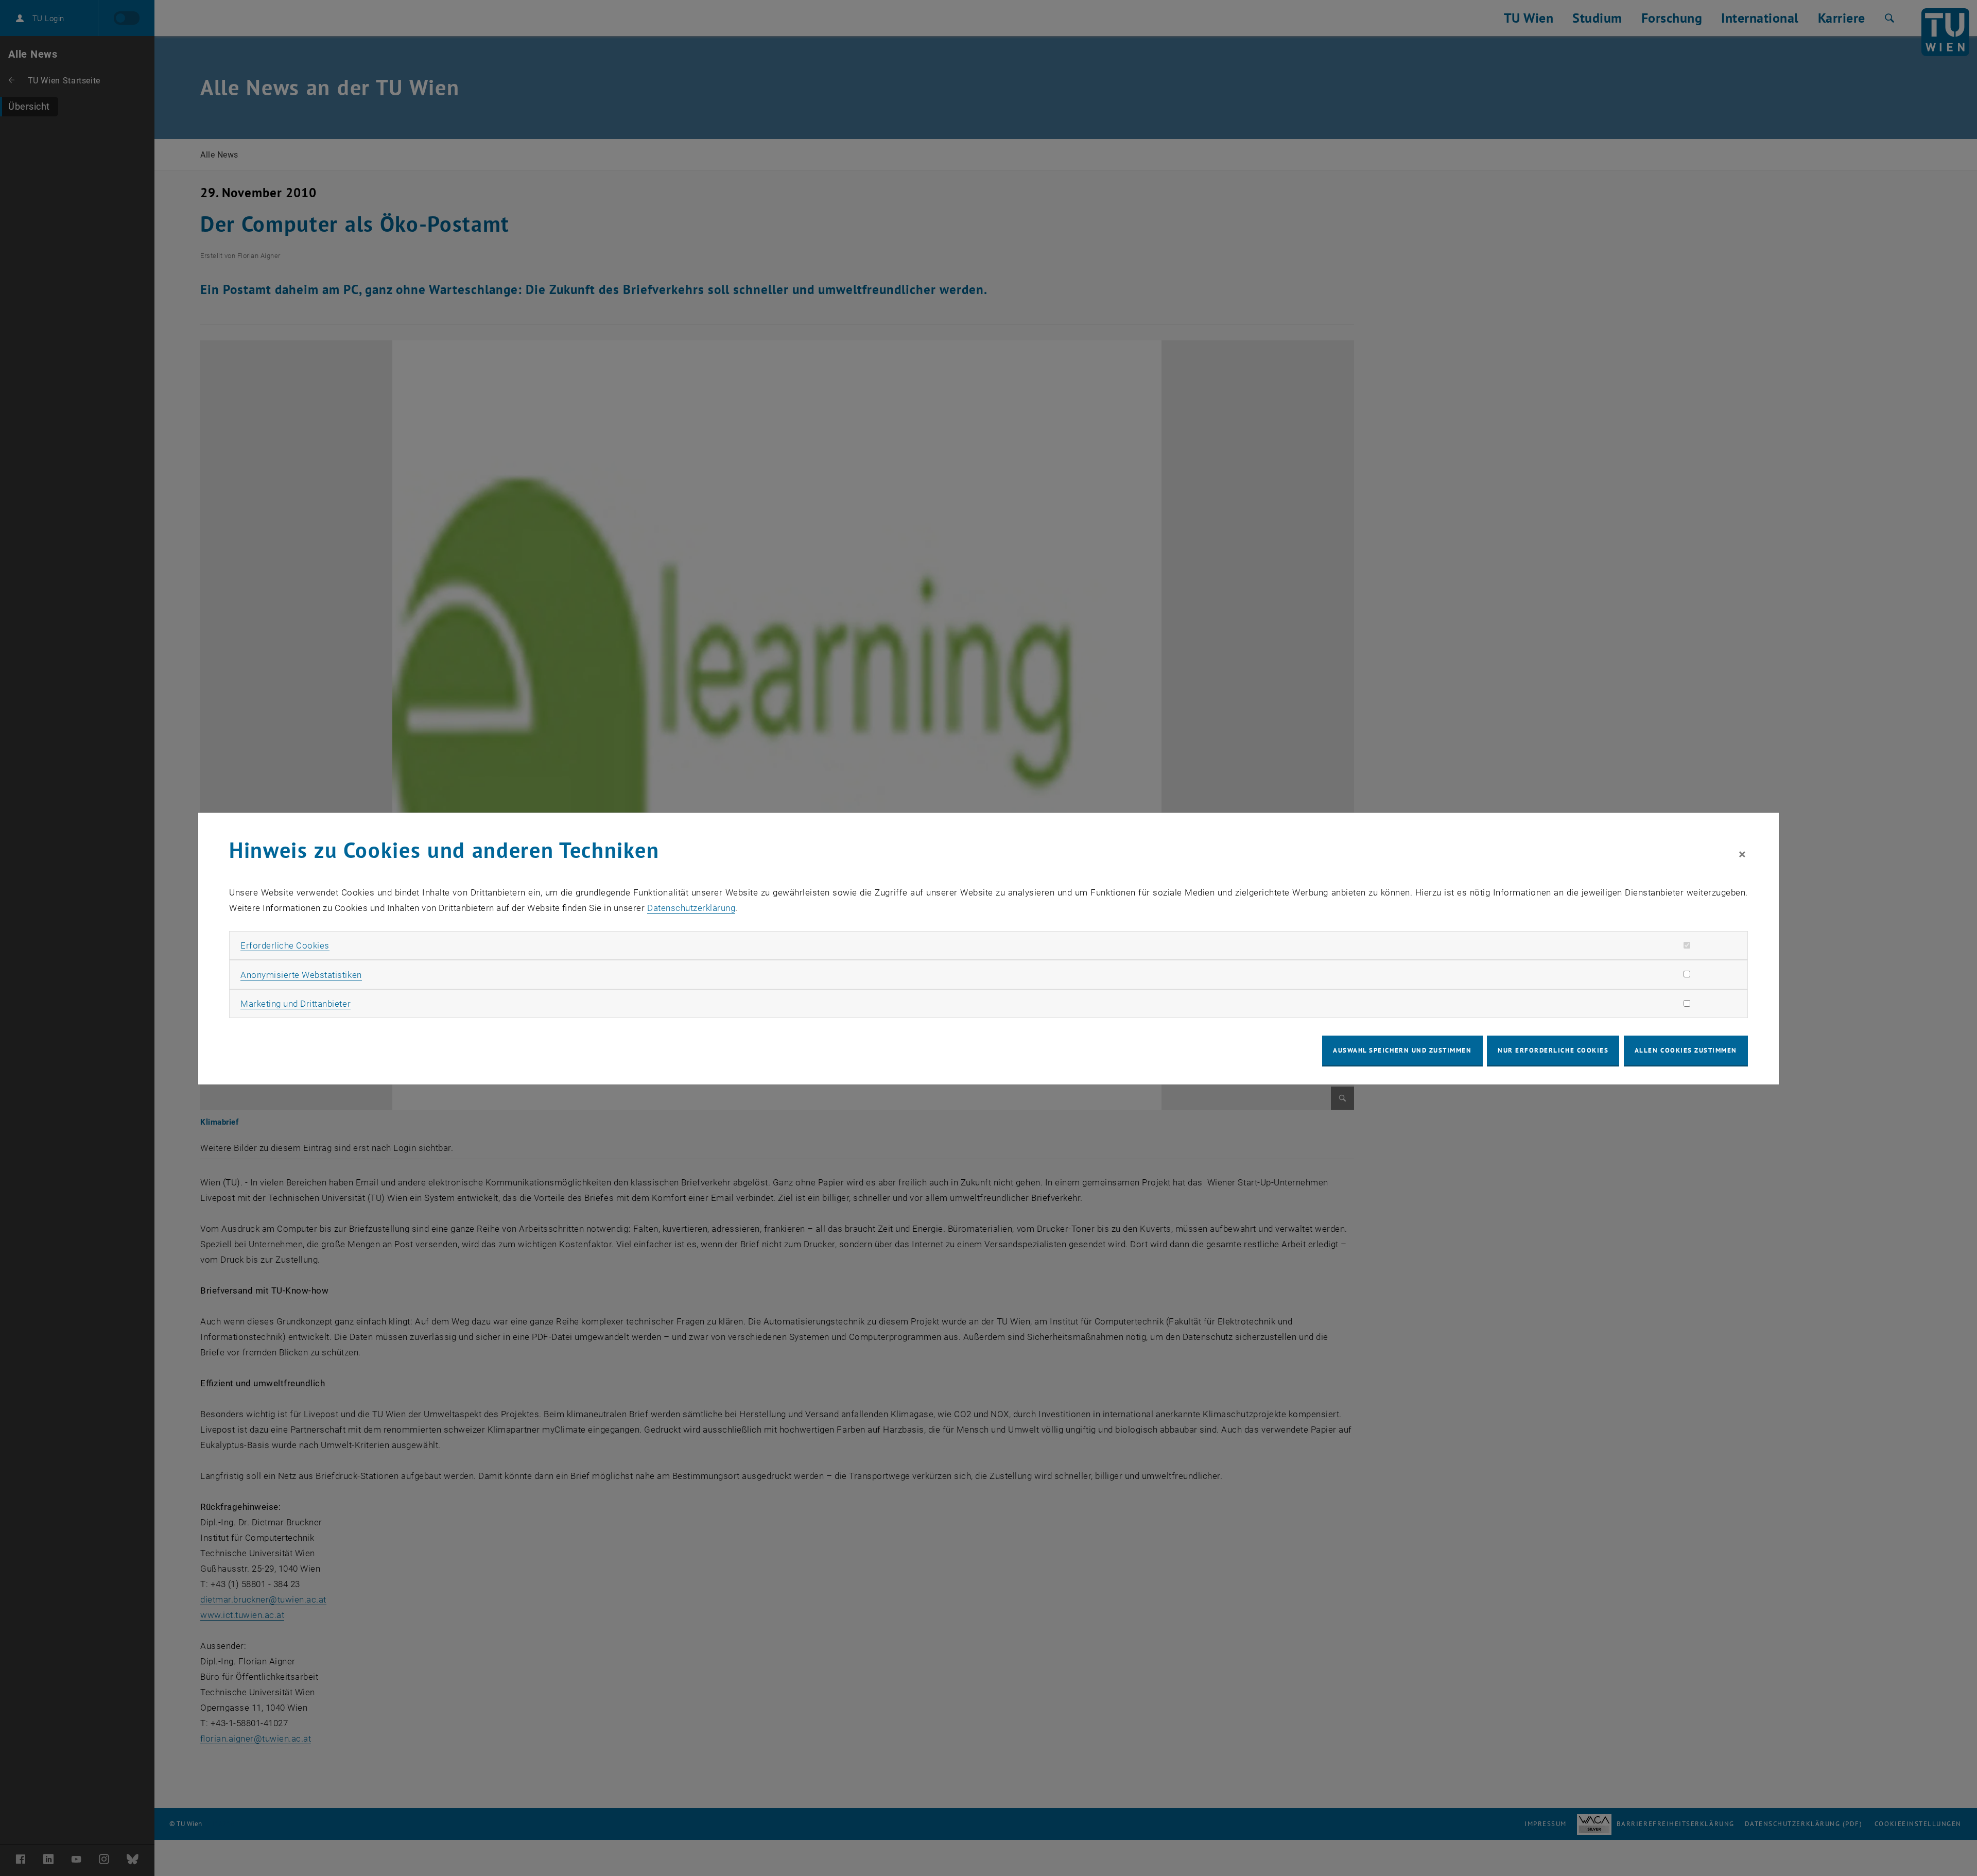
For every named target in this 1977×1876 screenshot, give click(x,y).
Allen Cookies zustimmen (1686, 1050)
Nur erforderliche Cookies (1553, 1050)
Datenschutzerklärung (691, 908)
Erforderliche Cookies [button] (285, 945)
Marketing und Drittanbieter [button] (296, 1004)
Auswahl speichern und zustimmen (1402, 1050)
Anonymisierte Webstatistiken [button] (301, 975)
